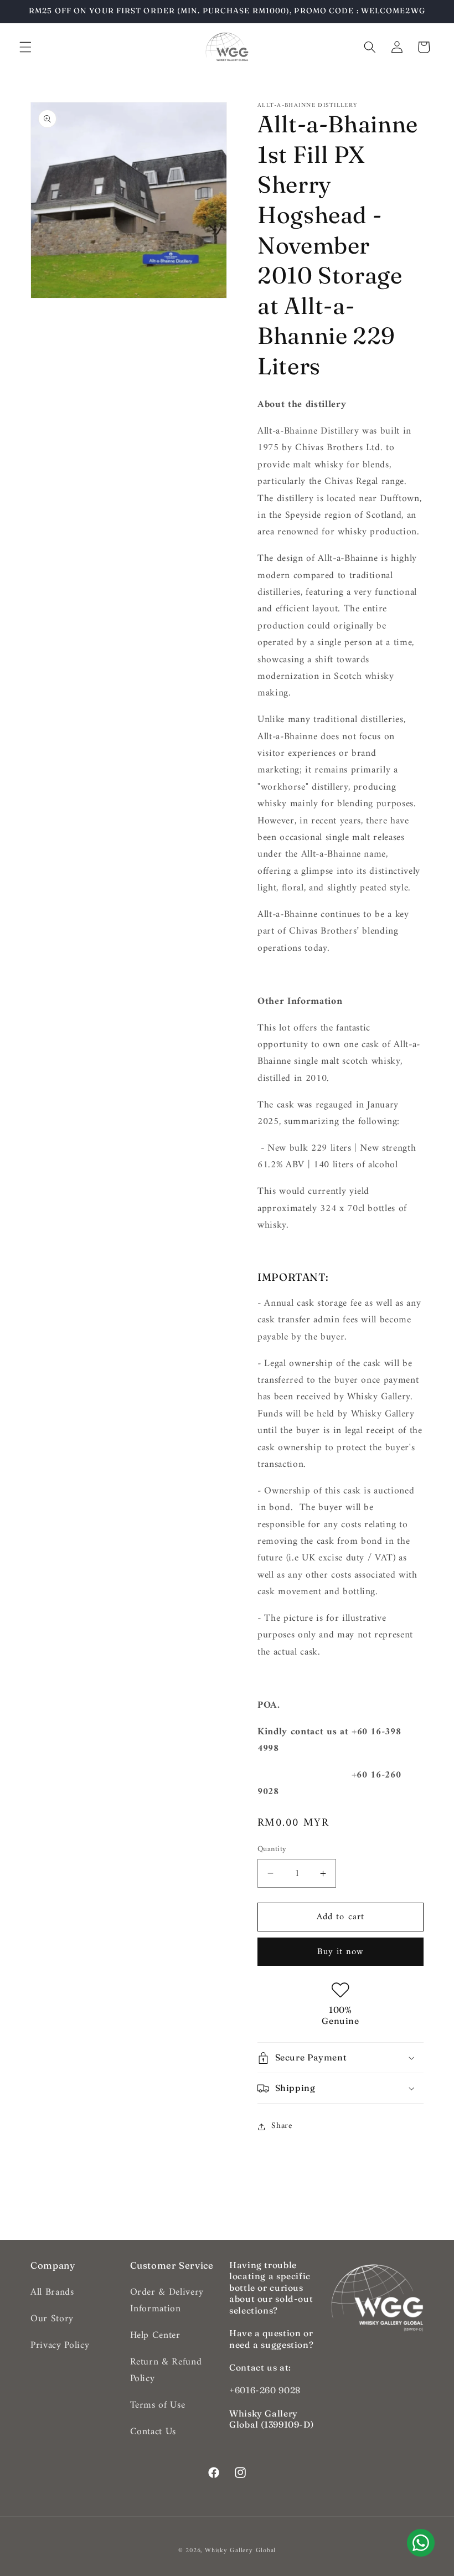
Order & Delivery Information (167, 2301)
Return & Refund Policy (166, 2370)
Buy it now (341, 1952)
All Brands (52, 2292)
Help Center (155, 2335)
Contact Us (153, 2432)
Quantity (272, 1850)
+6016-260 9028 (265, 2390)
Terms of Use (158, 2405)
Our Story (52, 2319)
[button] (25, 47)
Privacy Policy (60, 2345)
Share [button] (282, 2126)
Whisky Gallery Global (240, 2551)
